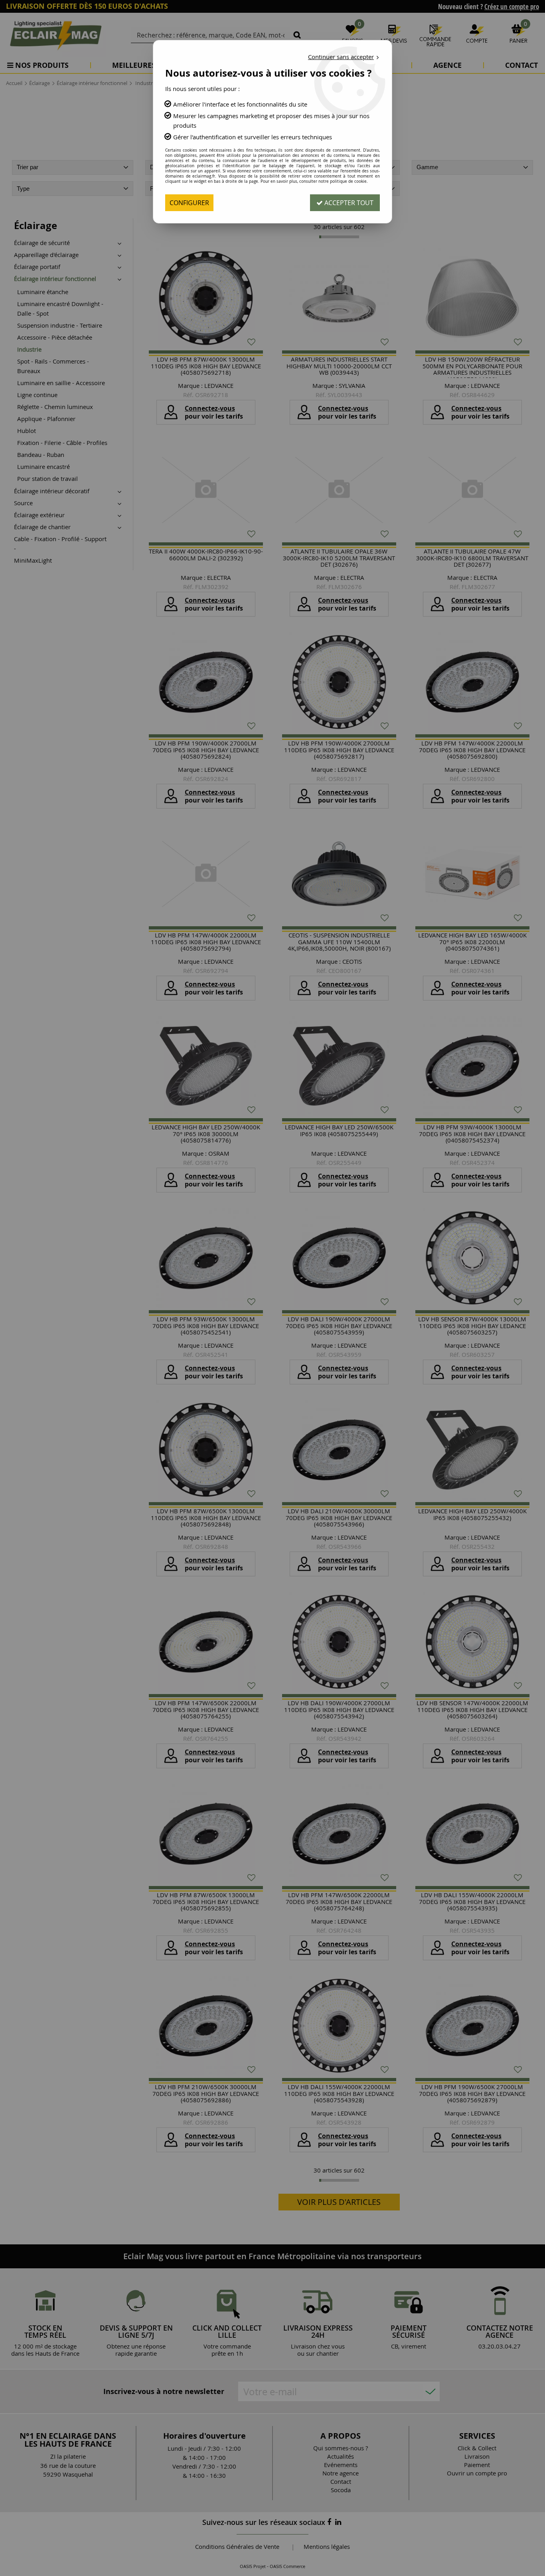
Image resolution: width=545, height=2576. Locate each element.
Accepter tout (348, 203)
